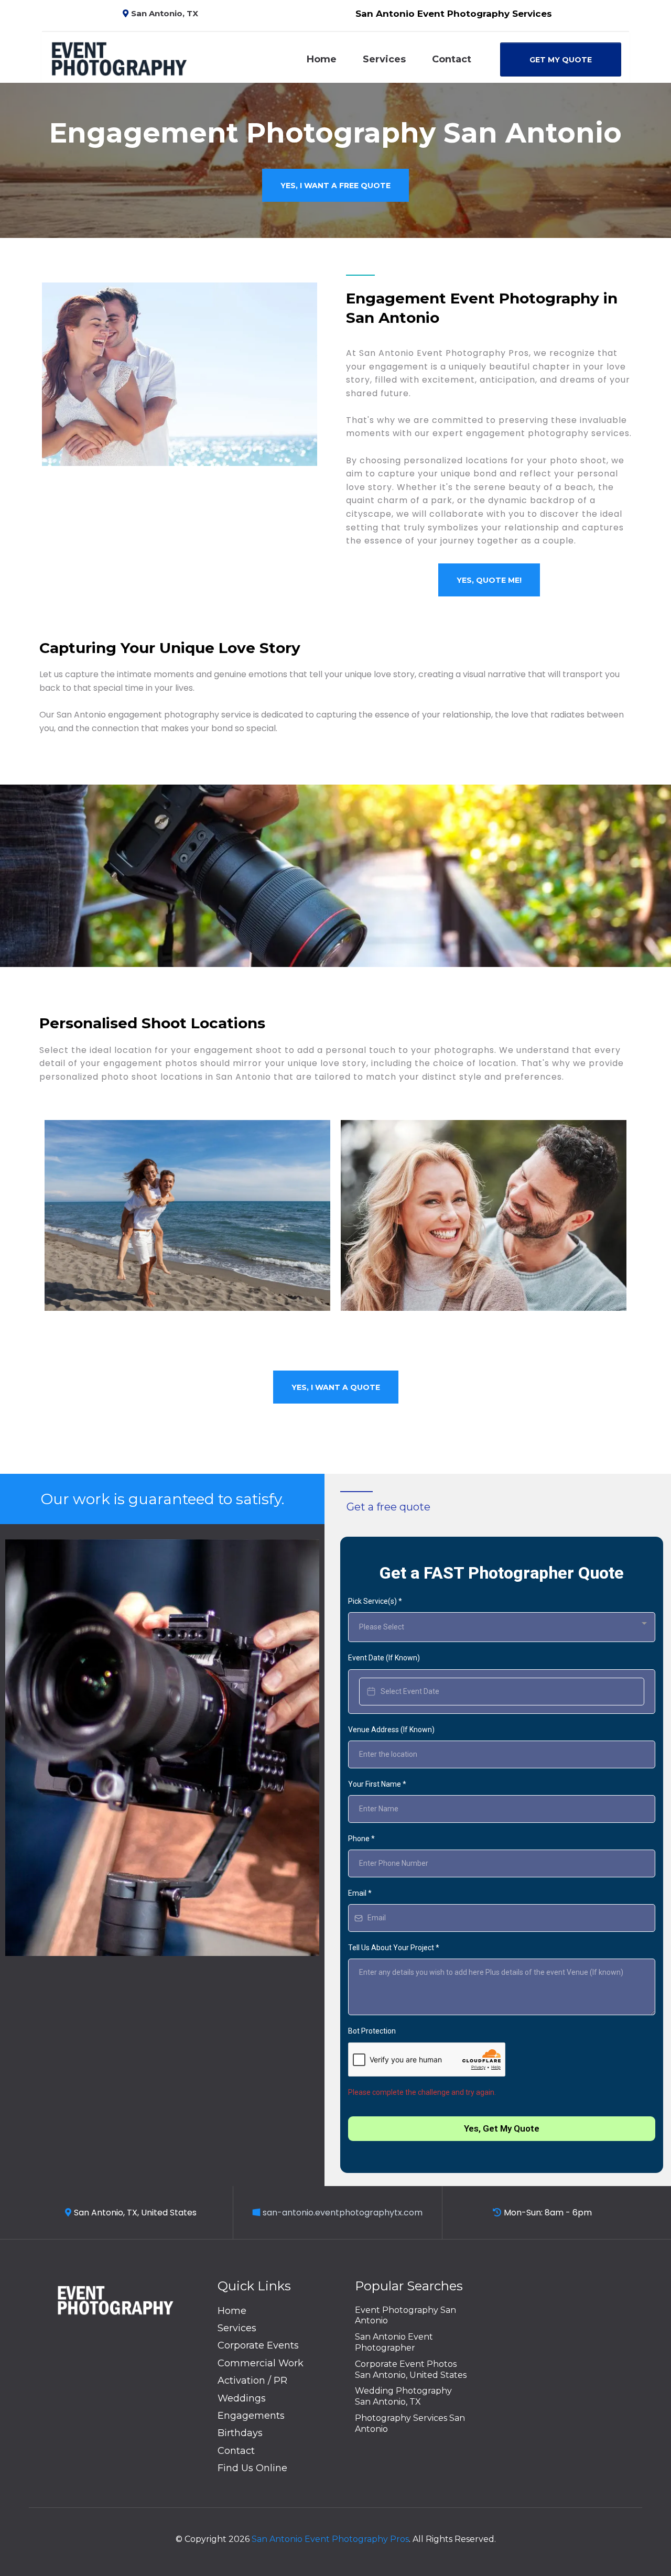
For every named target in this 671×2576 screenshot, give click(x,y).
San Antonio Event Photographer (394, 2342)
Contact (452, 59)
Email (360, 1893)
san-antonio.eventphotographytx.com (343, 2213)
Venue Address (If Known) (391, 1730)
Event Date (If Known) (384, 1658)
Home (322, 59)
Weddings (242, 2398)
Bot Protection (372, 2031)
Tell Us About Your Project (394, 1948)
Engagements (251, 2416)
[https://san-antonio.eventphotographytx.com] (119, 58)
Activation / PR (252, 2381)
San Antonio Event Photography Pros (330, 2539)
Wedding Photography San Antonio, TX (403, 2396)
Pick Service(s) (375, 1601)
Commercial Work (261, 2363)
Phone (361, 1839)
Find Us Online (252, 2468)
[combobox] (502, 1627)
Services (384, 59)
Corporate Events (258, 2345)
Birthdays (240, 2433)
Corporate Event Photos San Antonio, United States (411, 2370)
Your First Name (377, 1784)
